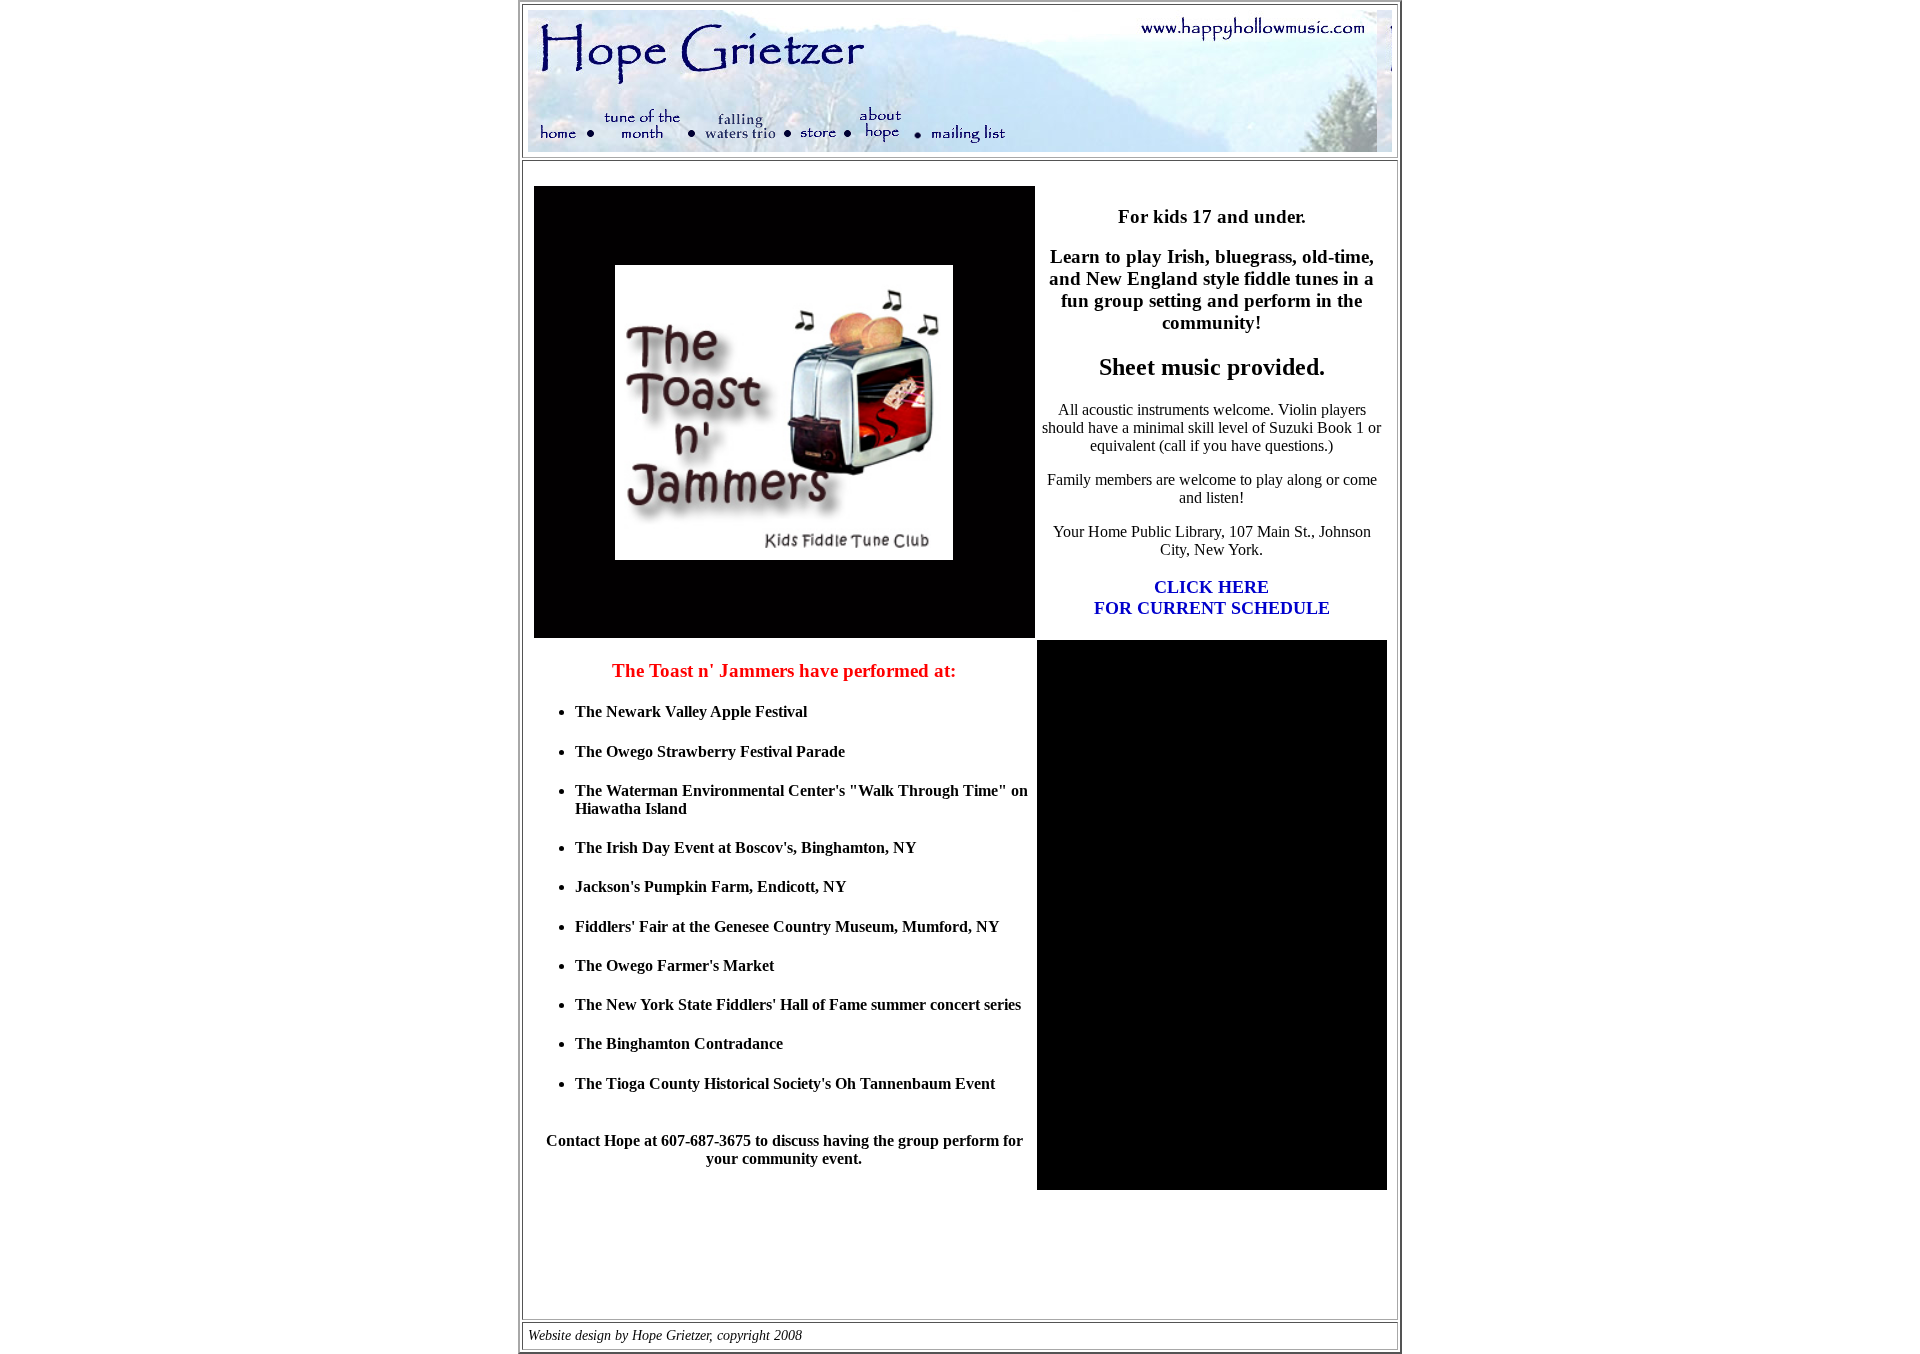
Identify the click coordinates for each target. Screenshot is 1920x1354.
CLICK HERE (1211, 587)
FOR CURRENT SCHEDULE (1212, 608)
